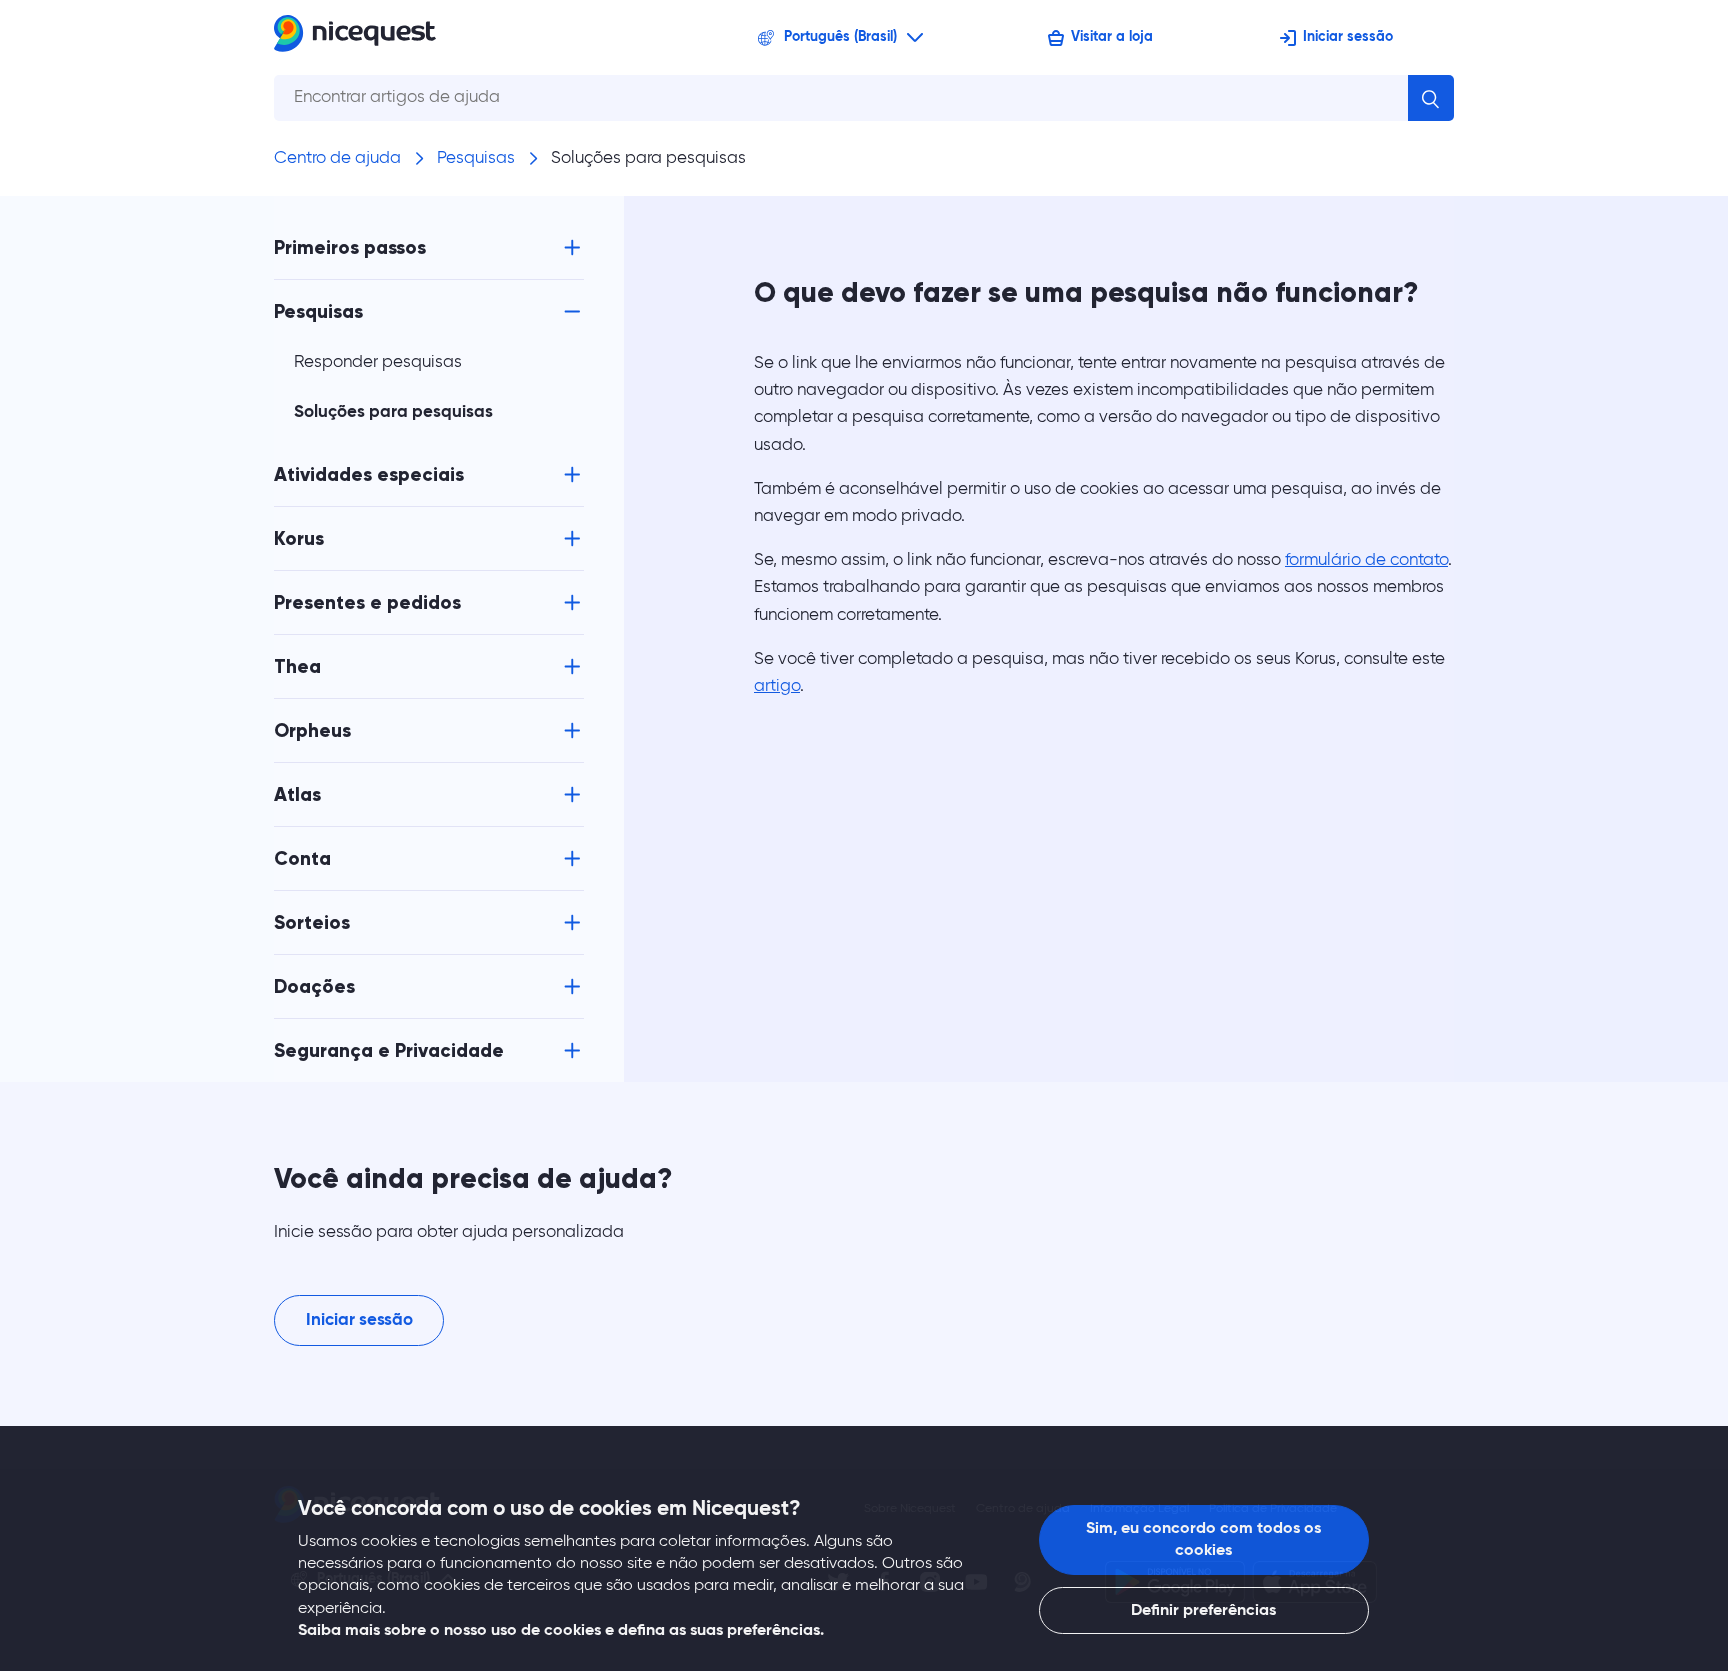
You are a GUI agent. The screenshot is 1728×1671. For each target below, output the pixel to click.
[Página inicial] (355, 37)
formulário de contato (1366, 560)
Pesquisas (476, 158)
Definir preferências (1203, 1611)
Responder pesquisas (378, 362)
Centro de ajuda (337, 158)
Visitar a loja (1112, 37)
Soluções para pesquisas (648, 158)
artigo (777, 686)
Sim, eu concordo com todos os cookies (1203, 1540)
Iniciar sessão (1348, 37)
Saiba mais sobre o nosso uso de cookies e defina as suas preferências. (561, 1631)
